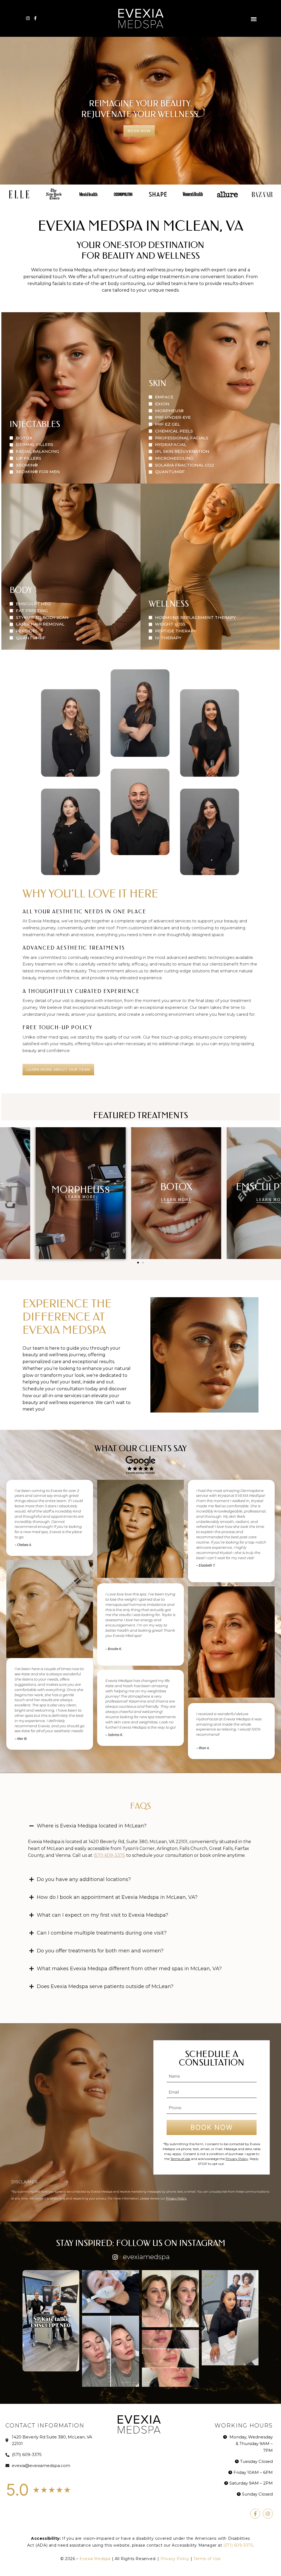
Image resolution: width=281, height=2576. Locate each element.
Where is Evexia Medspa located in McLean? (92, 1826)
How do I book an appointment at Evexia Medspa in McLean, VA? (117, 1897)
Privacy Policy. (176, 2198)
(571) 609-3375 (109, 1855)
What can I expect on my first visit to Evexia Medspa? (102, 1915)
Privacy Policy (237, 2159)
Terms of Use (180, 2159)
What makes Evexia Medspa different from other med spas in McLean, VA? (129, 1969)
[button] (254, 19)
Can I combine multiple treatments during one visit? (102, 1933)
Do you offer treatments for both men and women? (100, 1951)
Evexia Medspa (96, 2559)
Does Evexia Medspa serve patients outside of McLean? (105, 1986)
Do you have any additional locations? (84, 1879)
